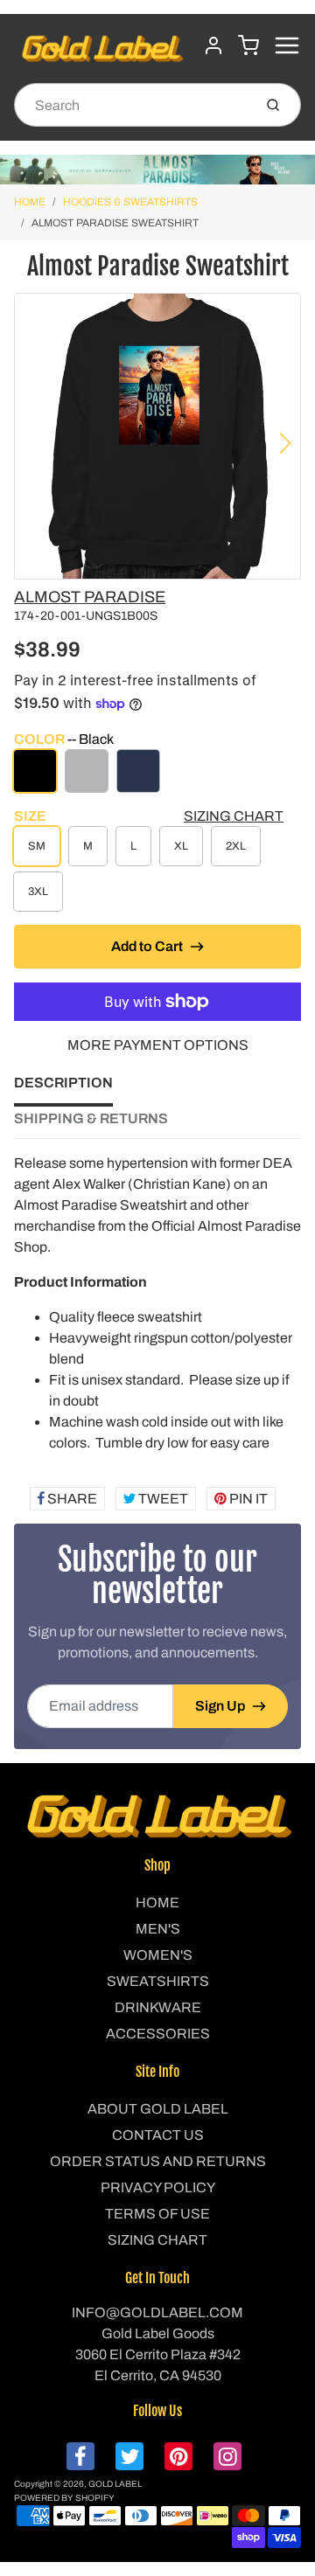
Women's (158, 1955)
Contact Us (158, 2135)
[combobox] (132, 105)
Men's (158, 1929)
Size (30, 816)
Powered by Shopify (64, 2498)
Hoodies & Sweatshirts (130, 202)
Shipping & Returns (91, 1118)
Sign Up (220, 1706)
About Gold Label (158, 2109)
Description (63, 1083)
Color (64, 739)
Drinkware (158, 2007)
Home (30, 202)
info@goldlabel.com (157, 2312)
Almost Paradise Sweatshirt (115, 223)
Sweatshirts (158, 1981)
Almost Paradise (90, 597)
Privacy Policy (158, 2187)
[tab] (74, 1088)
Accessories (158, 2034)
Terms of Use (157, 2214)
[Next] (285, 443)
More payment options (158, 1045)
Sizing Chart (234, 816)
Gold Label (115, 2484)
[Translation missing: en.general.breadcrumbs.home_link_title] (157, 170)
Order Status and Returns (158, 2161)
